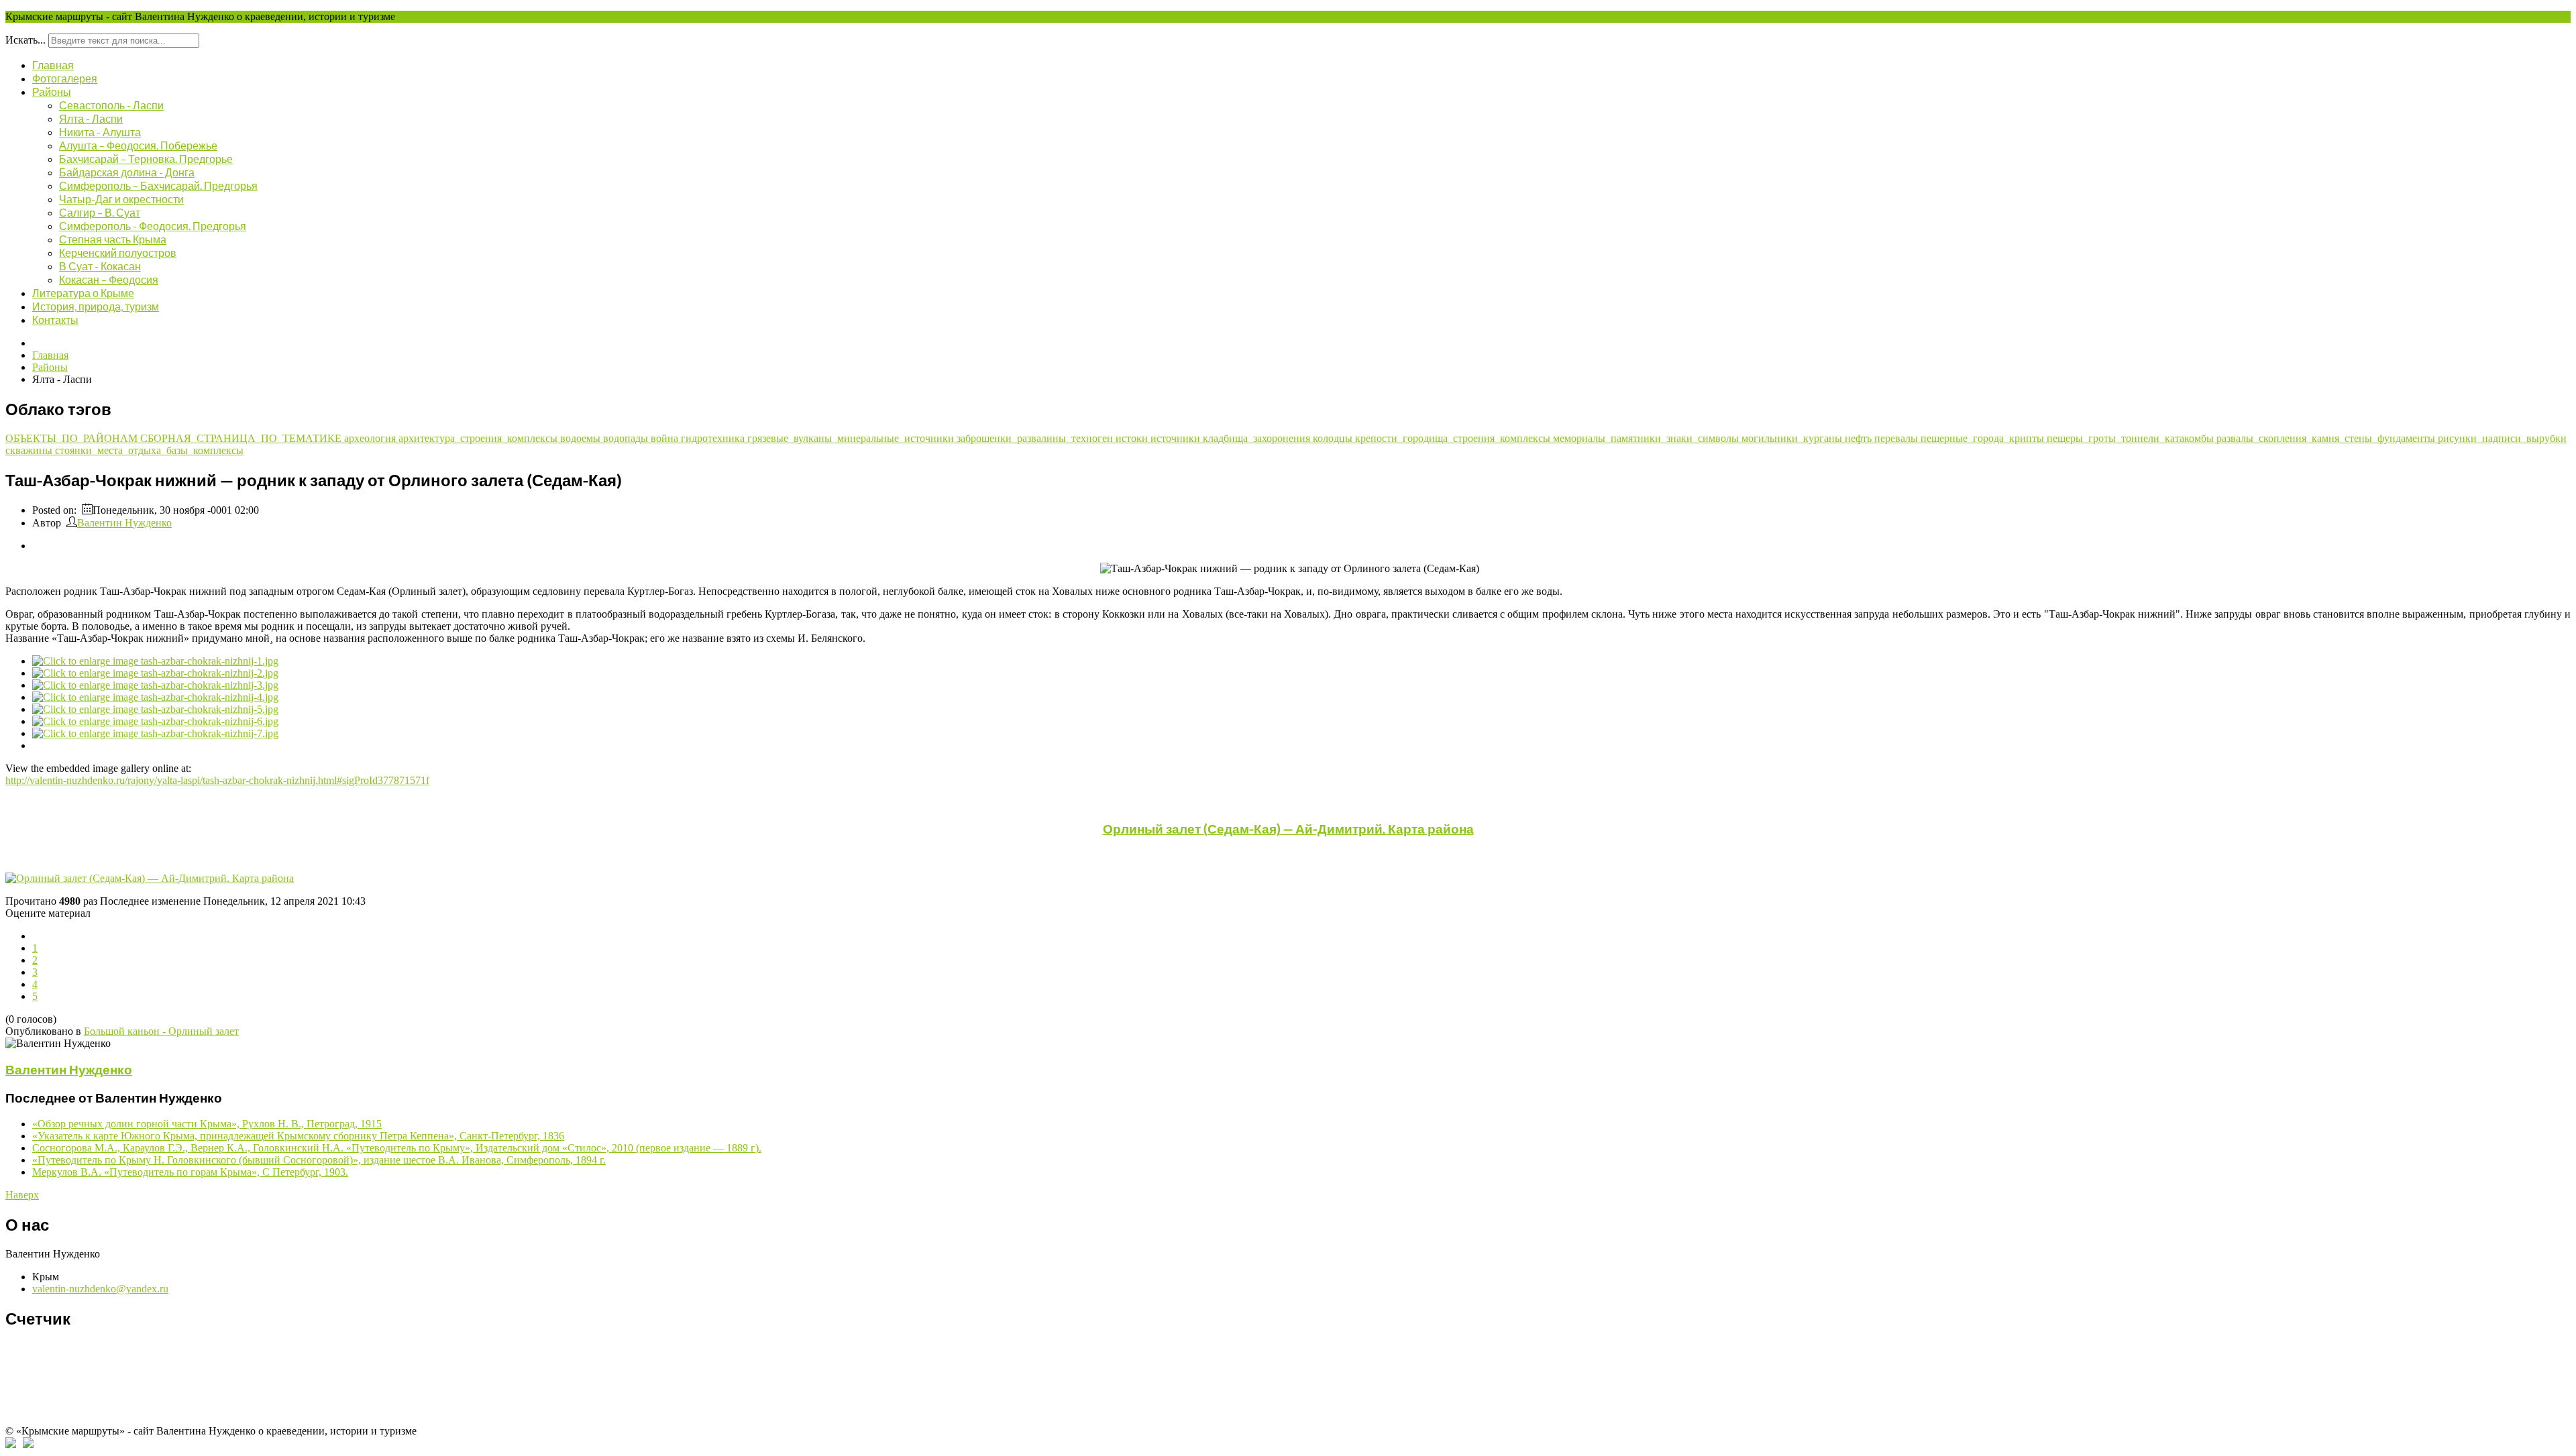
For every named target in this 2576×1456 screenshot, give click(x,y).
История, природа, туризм (96, 306)
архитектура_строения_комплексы (479, 438)
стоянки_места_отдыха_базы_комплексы (149, 450)
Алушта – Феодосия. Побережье (138, 145)
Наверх (22, 1195)
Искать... (25, 40)
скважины (30, 450)
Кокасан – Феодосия (109, 279)
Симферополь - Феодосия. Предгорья (153, 226)
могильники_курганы (1793, 438)
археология (371, 438)
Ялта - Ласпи (91, 118)
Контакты (55, 320)
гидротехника (714, 438)
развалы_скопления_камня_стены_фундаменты (2327, 438)
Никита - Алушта (100, 132)
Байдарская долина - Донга (127, 172)
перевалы (1897, 438)
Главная (53, 65)
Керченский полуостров (118, 253)
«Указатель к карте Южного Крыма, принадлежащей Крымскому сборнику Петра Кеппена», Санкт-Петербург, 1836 (298, 1136)
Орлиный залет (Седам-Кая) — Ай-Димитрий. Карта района (1288, 829)
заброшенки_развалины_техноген (1036, 438)
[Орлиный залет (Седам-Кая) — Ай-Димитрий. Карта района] (1288, 879)
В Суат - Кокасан (100, 266)
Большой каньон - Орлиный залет (161, 1031)
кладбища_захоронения (1258, 438)
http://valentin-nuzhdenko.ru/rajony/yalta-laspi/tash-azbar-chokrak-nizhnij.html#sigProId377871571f (217, 780)
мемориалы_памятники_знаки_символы (1647, 438)
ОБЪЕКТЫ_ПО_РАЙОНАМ (73, 438)
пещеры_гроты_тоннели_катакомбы (2132, 438)
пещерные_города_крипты (1984, 438)
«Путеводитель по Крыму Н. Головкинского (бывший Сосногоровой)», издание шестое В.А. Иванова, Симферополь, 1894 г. (319, 1160)
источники (1177, 438)
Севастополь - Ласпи (111, 105)
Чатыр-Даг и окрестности (121, 199)
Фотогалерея (65, 78)
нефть (1860, 438)
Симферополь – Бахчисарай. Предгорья (158, 185)
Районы (52, 92)
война (666, 438)
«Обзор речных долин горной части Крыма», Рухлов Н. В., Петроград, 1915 (207, 1124)
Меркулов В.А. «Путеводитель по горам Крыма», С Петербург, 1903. (190, 1172)
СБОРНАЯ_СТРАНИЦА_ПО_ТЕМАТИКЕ (242, 438)
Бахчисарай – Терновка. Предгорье (146, 159)
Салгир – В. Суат (100, 212)
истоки (1133, 438)
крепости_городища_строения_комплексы (1454, 438)
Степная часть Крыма (113, 239)
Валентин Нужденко (124, 523)
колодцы (1334, 438)
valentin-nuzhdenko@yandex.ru (100, 1289)
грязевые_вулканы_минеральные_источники (852, 438)
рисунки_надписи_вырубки (2502, 438)
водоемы (582, 438)
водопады (627, 438)
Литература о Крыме (83, 293)
